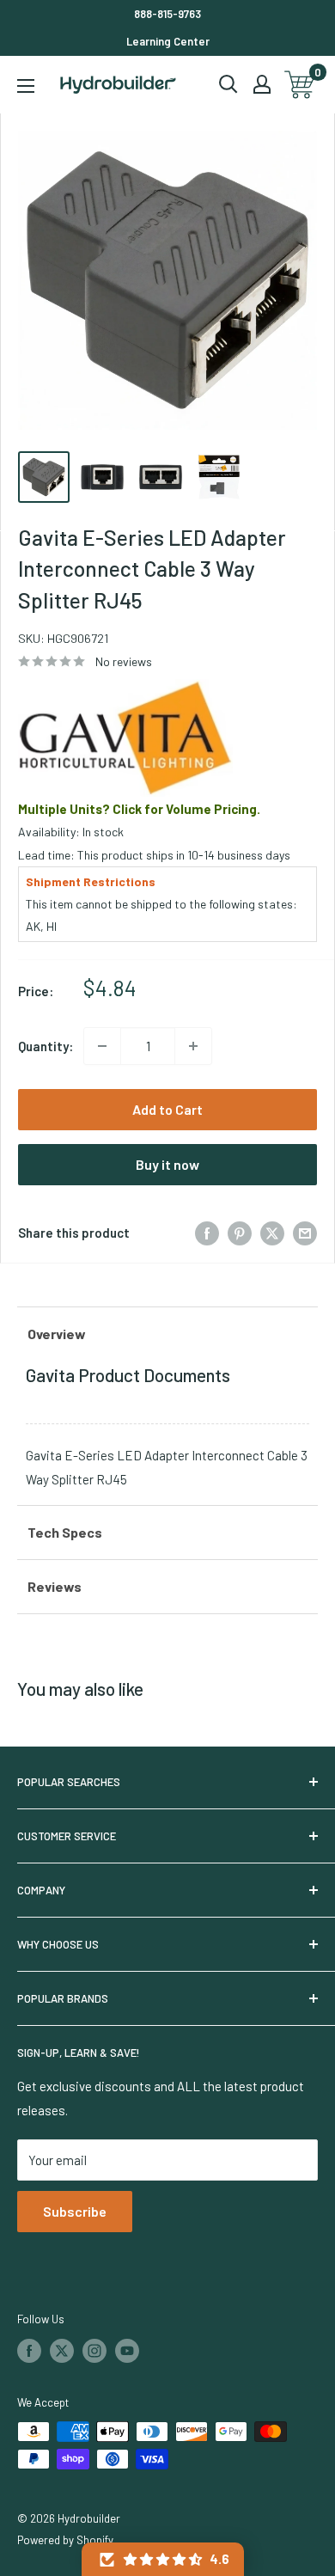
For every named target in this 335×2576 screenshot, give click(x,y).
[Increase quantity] (193, 1046)
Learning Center (168, 41)
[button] (163, 2559)
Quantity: (46, 1046)
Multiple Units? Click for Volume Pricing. (139, 809)
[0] (300, 85)
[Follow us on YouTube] (127, 2351)
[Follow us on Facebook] (29, 2351)
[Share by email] (305, 1233)
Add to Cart (167, 1109)
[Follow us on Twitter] (62, 2351)
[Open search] (228, 84)
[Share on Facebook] (207, 1233)
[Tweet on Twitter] (272, 1233)
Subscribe (75, 2211)
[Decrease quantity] (102, 1046)
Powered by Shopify (65, 2540)
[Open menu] (26, 86)
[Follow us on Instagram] (94, 2351)
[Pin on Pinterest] (240, 1233)
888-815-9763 (167, 14)
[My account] (262, 84)
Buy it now (167, 1164)
